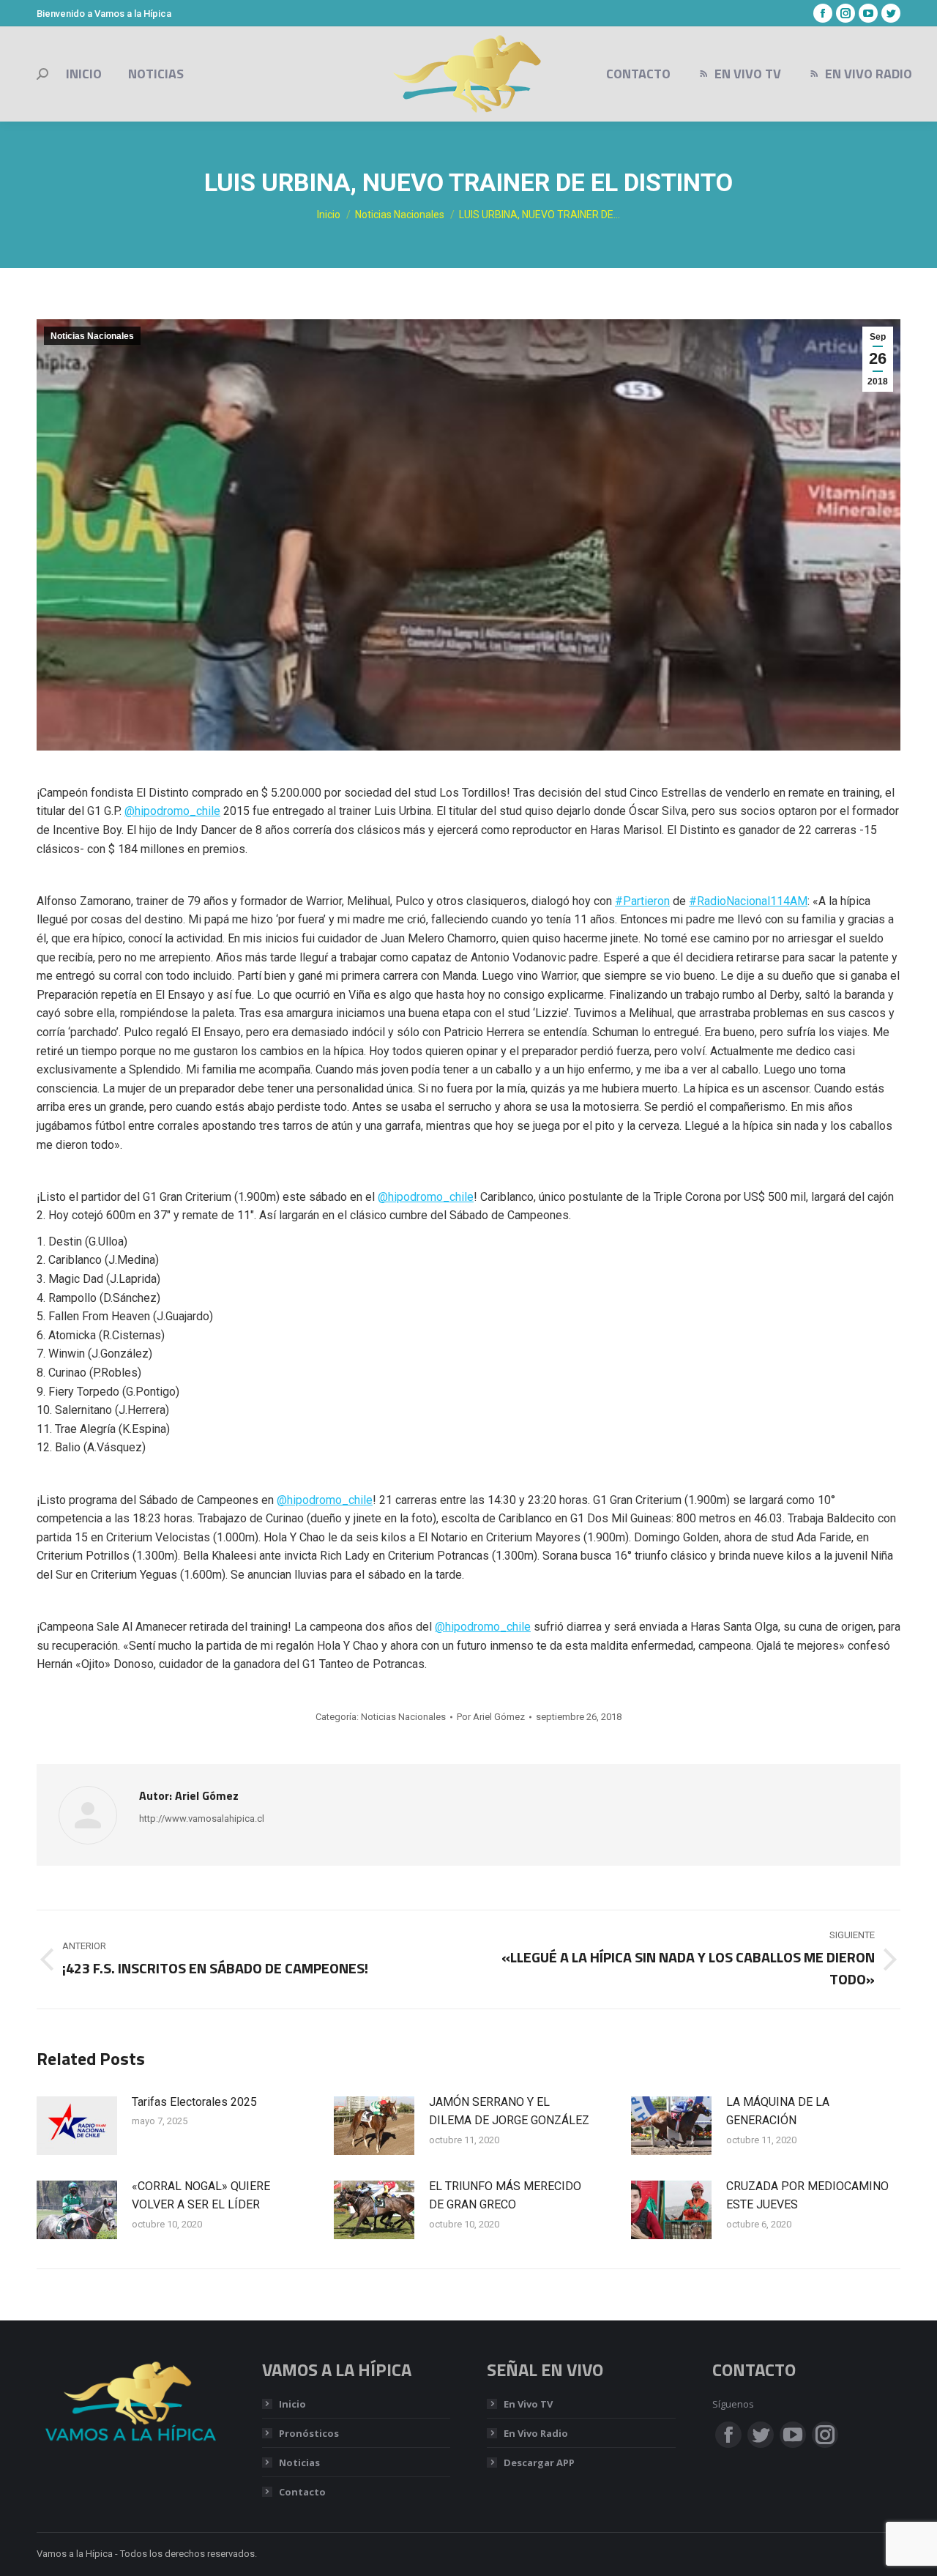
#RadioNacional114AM (748, 901)
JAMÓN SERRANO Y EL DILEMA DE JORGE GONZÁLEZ (509, 2111)
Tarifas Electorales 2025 (194, 2102)
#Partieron (642, 901)
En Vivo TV (528, 2404)
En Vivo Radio (536, 2433)
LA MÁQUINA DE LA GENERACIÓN (778, 2111)
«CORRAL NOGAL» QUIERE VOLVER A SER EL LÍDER (201, 2196)
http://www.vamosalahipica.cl (202, 1819)
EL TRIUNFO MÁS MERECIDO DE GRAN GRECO (505, 2196)
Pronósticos (309, 2433)
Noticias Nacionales (92, 336)
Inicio (292, 2404)
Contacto (302, 2492)
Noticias (299, 2463)
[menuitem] (84, 74)
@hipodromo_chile (172, 811)
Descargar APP (539, 2463)
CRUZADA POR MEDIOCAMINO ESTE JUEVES (807, 2196)
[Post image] (77, 2126)
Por (491, 1717)
